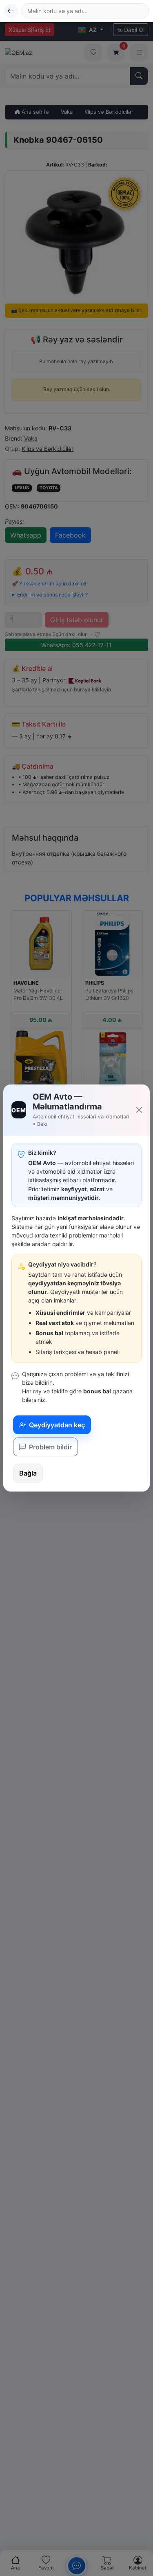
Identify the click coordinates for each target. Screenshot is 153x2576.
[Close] (139, 1110)
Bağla (28, 1473)
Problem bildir (50, 1447)
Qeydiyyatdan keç (56, 1425)
